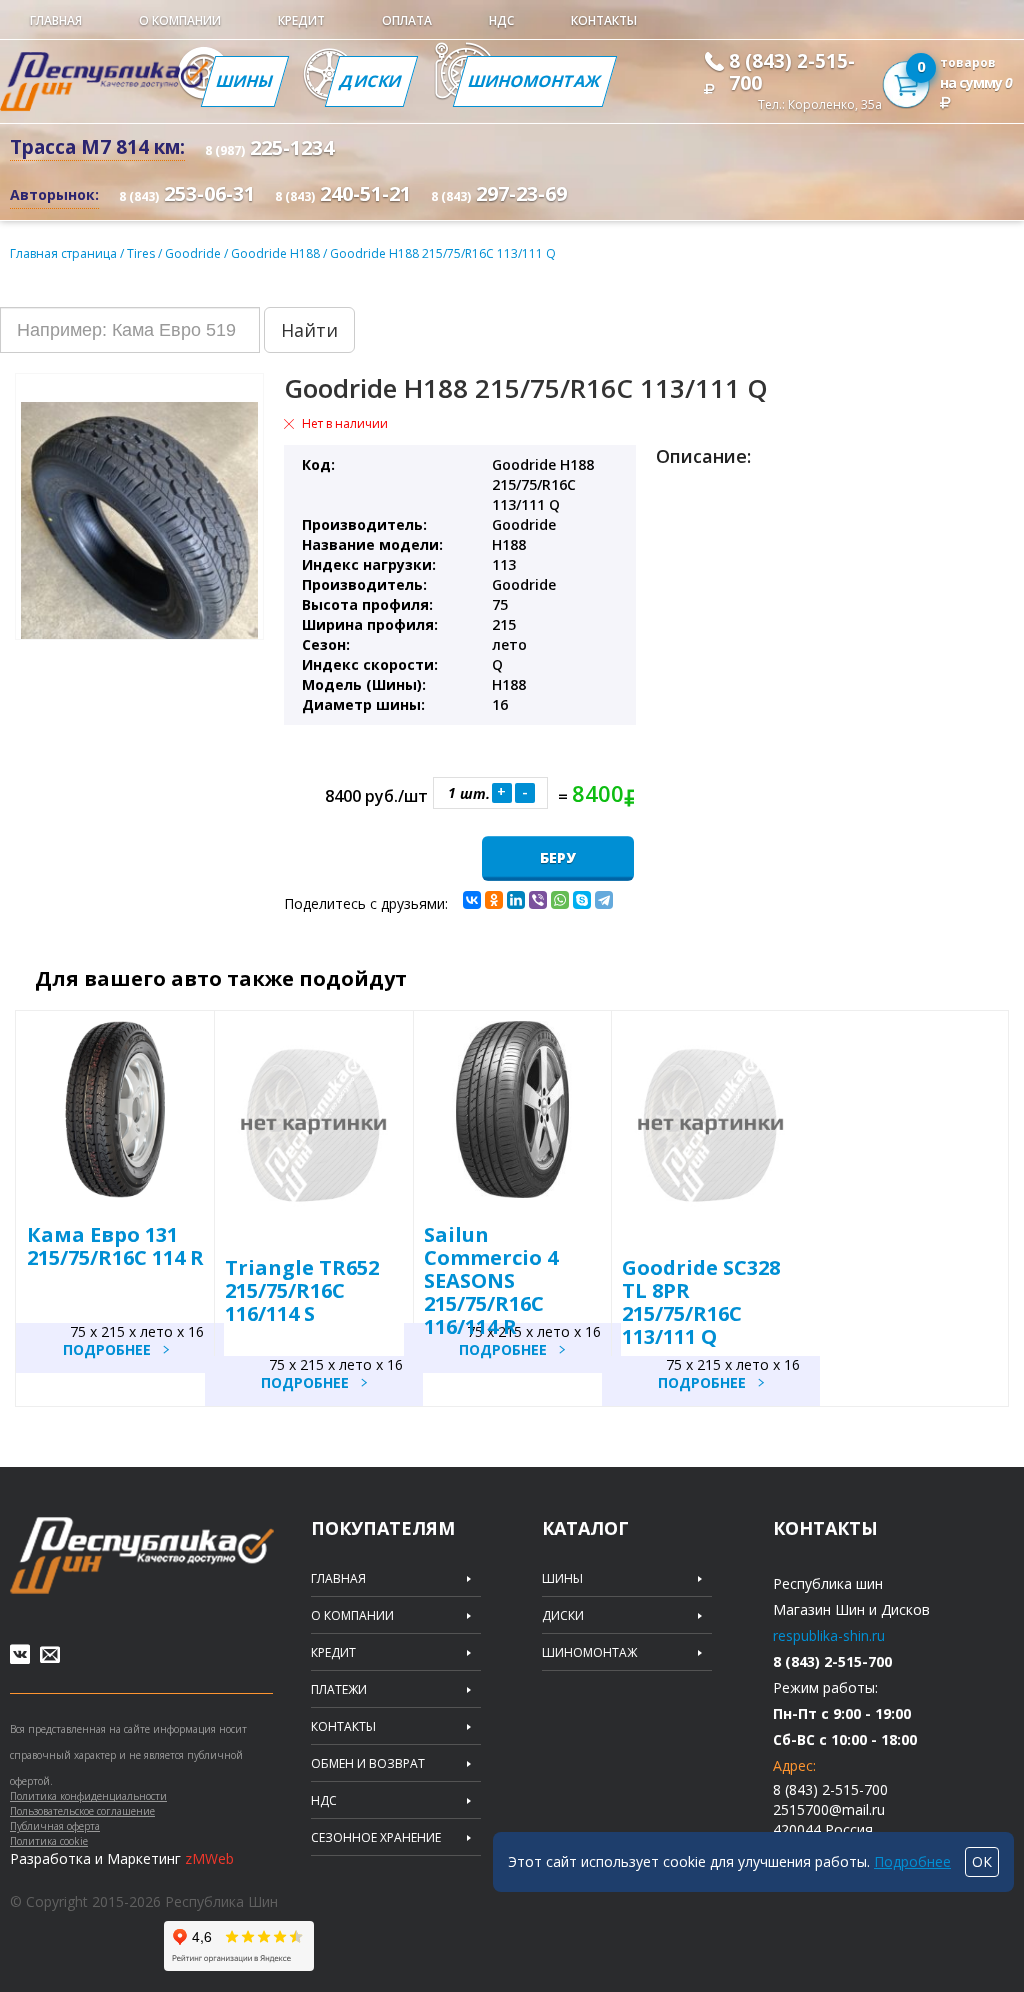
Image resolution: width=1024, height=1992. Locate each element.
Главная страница (63, 253)
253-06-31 (187, 193)
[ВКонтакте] (472, 900)
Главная (56, 20)
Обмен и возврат (368, 1764)
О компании (180, 20)
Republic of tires (142, 1555)
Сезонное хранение (376, 1838)
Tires (142, 253)
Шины (245, 81)
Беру (558, 857)
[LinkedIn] (516, 900)
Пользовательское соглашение (82, 1811)
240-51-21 (343, 193)
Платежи (339, 1690)
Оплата (407, 20)
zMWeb (209, 1858)
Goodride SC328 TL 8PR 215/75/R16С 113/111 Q (701, 1302)
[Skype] (582, 900)
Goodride (194, 253)
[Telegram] (604, 900)
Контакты (604, 20)
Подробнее (107, 1349)
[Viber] (538, 900)
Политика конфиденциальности (88, 1796)
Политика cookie (49, 1841)
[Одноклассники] (494, 900)
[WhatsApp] (560, 900)
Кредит (301, 20)
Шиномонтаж (535, 81)
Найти (309, 330)
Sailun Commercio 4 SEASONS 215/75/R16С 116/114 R (491, 1280)
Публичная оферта (55, 1826)
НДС (501, 20)
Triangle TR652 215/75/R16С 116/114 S (302, 1290)
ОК (982, 1861)
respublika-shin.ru (829, 1635)
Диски (371, 81)
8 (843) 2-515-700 (792, 72)
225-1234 (269, 147)
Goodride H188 (277, 253)
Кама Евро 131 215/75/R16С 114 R (115, 1246)
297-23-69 (499, 193)
